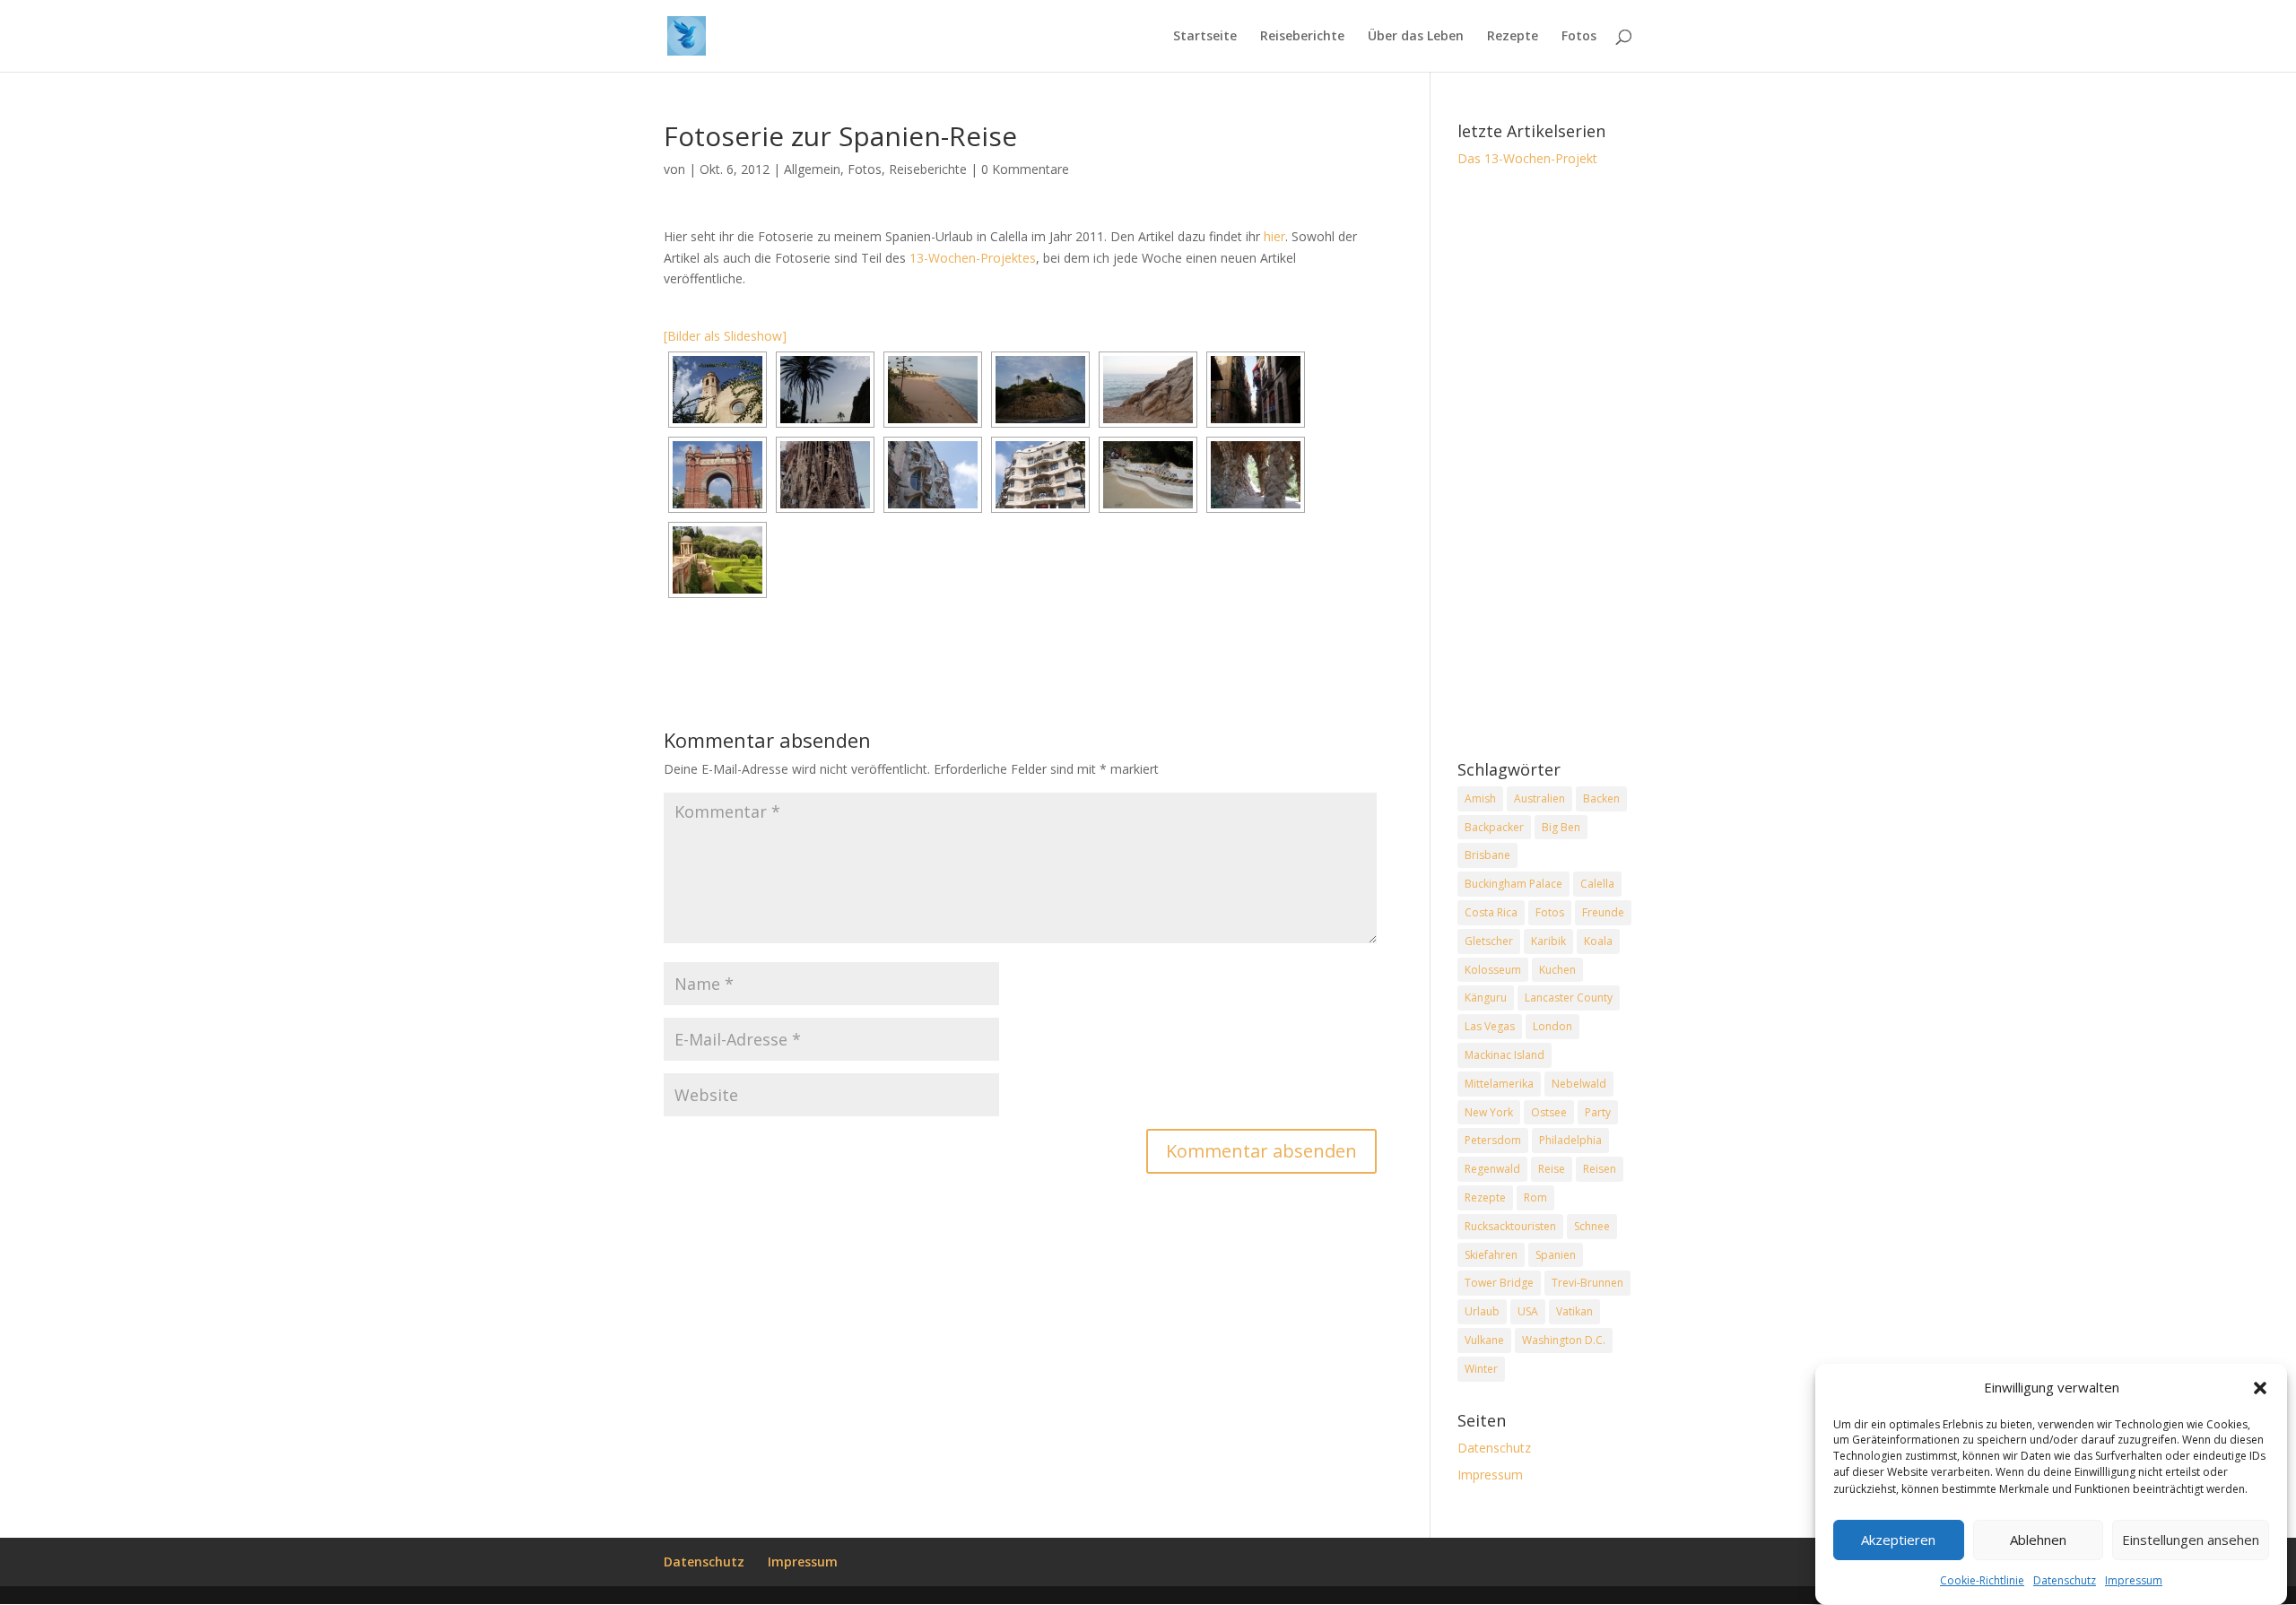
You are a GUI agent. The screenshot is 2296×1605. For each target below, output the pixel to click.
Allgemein (812, 169)
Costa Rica (1491, 912)
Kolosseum (1493, 970)
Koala (1598, 941)
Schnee (1592, 1226)
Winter (1481, 1369)
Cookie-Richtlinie (1982, 1580)
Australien (1539, 798)
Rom (1535, 1197)
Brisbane (1487, 855)
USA (1528, 1311)
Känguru (1486, 998)
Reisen (1600, 1169)
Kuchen (1557, 970)
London (1552, 1026)
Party (1598, 1112)
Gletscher (1489, 941)
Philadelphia (1570, 1140)
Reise (1552, 1169)
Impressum (2134, 1580)
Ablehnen (2038, 1540)
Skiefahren (1491, 1255)
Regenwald (1492, 1169)
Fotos (1579, 37)
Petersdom (1493, 1140)
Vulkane (1484, 1340)
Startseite (1205, 37)
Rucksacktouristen (1510, 1226)
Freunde (1603, 912)
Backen (1601, 798)
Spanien (1556, 1255)
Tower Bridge (1499, 1283)
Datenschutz (2065, 1580)
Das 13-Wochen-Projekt (1527, 158)
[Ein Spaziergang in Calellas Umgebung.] (825, 390)
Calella (1597, 884)
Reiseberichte (1302, 37)
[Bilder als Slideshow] (725, 336)
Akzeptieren (1898, 1540)
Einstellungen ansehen (2191, 1540)
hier (1274, 236)
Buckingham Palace (1513, 884)
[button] (2260, 1388)
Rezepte (1513, 37)
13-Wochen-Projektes (973, 258)
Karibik (1548, 941)
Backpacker (1494, 827)
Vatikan (1574, 1311)
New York (1489, 1112)
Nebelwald (1579, 1084)
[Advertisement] (1545, 465)
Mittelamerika (1499, 1084)
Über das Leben (1416, 37)
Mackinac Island (1505, 1055)
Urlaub (1482, 1311)
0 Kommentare (1025, 169)
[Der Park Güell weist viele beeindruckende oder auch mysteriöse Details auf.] (1256, 475)
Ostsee (1549, 1112)
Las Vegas (1490, 1026)
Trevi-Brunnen (1587, 1283)
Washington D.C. (1564, 1340)
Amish (1480, 798)
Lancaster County (1569, 998)
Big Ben (1561, 827)
